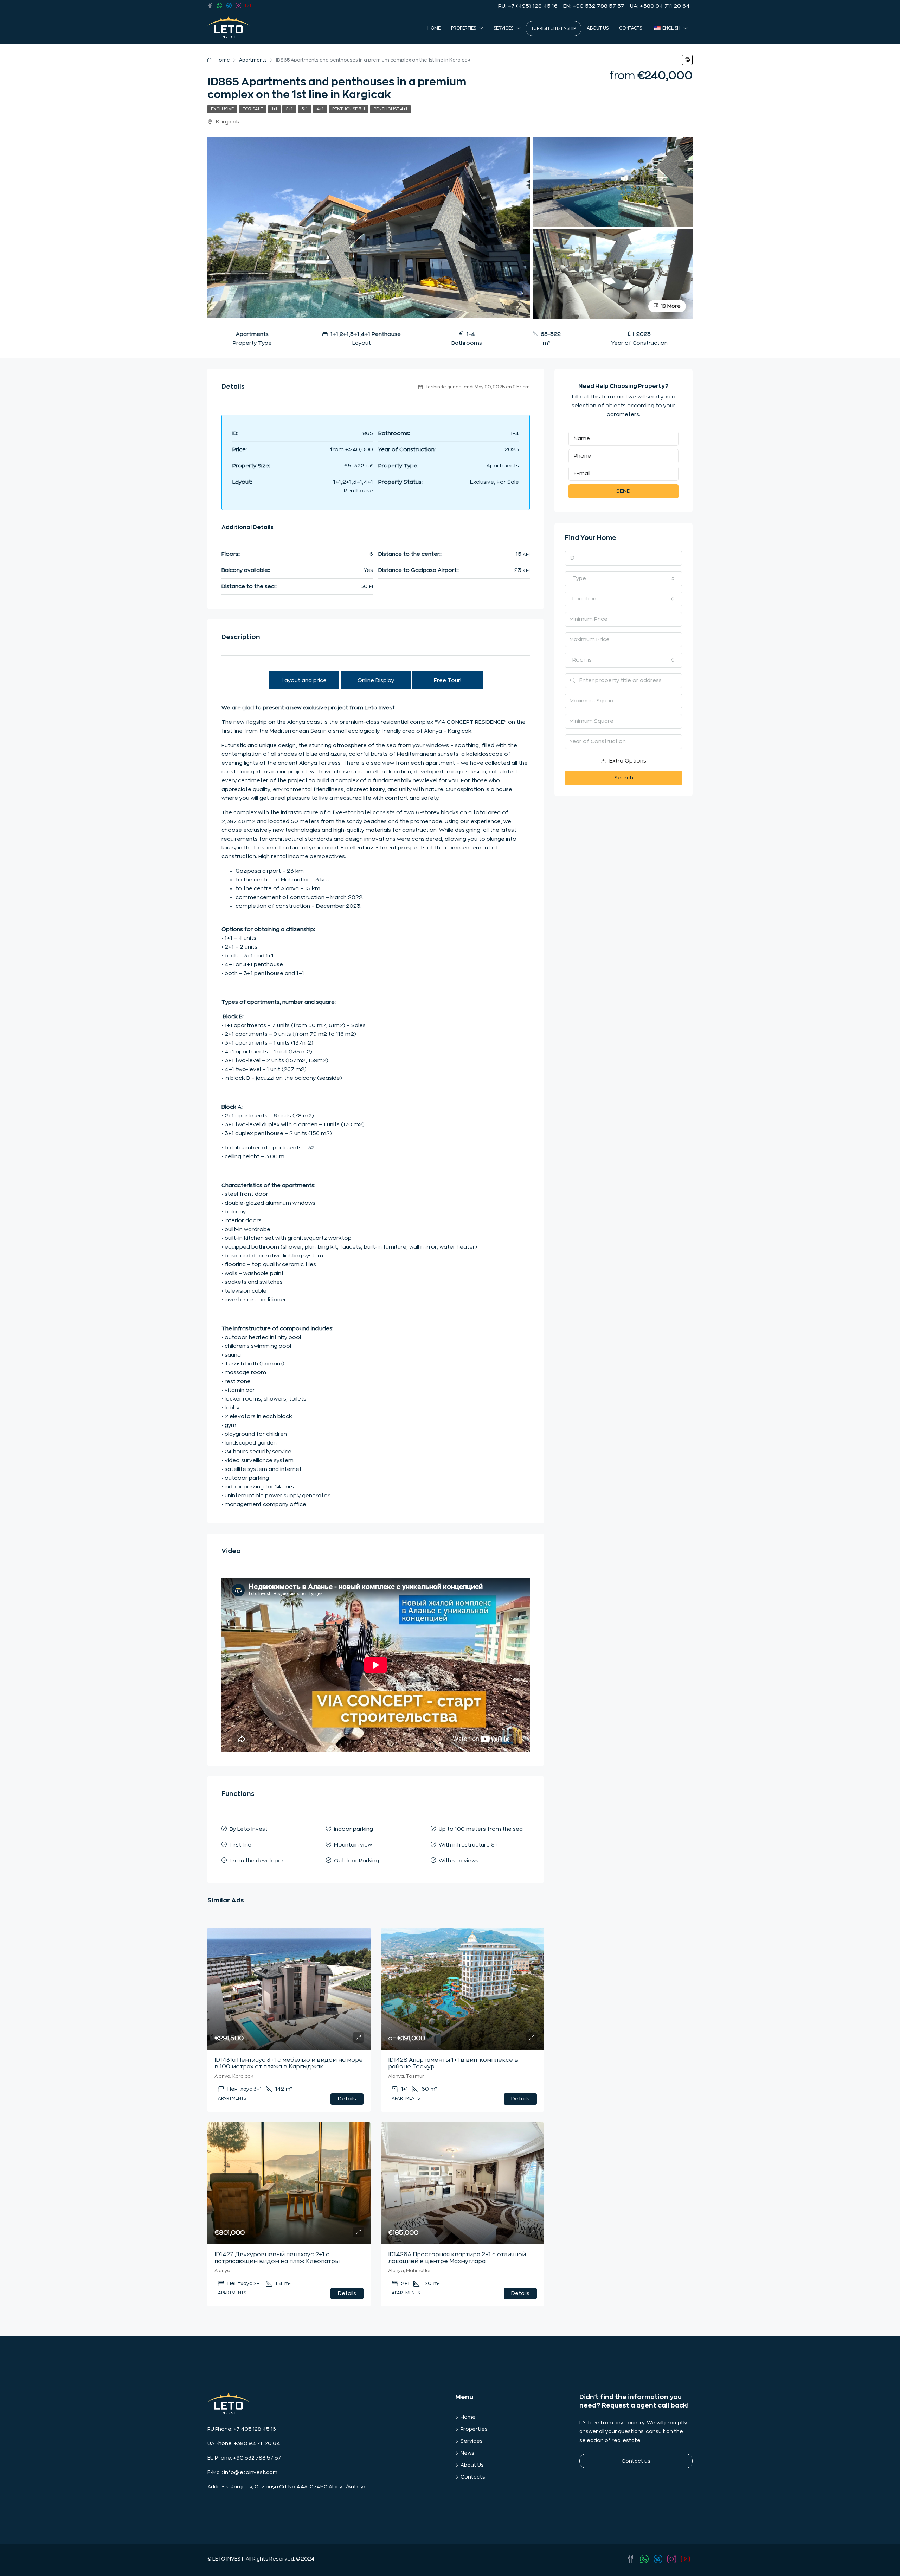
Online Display (376, 680)
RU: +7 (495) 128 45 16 (528, 6)
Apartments (253, 60)
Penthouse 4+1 (390, 109)
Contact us (636, 2461)
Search (624, 778)
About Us (598, 28)
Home (434, 28)
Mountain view (353, 1845)
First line (240, 1845)
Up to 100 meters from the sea (481, 1829)
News (467, 2453)
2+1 (289, 109)
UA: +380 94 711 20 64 (660, 6)
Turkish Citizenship (554, 28)
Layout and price (304, 680)
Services (503, 28)
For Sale (253, 109)
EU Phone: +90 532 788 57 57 (244, 2458)
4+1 (320, 109)
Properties (464, 28)
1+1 (274, 109)
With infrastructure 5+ (468, 1845)
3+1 (304, 109)
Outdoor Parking (356, 1861)
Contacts (631, 28)
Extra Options (627, 761)
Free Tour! (448, 680)
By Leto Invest (249, 1829)
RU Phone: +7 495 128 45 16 (242, 2429)
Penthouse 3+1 (349, 109)
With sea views (459, 1861)
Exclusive (222, 109)
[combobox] (623, 579)
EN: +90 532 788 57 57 (594, 6)
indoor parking (353, 1829)
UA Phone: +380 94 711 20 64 (244, 2443)
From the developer (257, 1861)
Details (347, 2099)
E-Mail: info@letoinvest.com (242, 2472)
